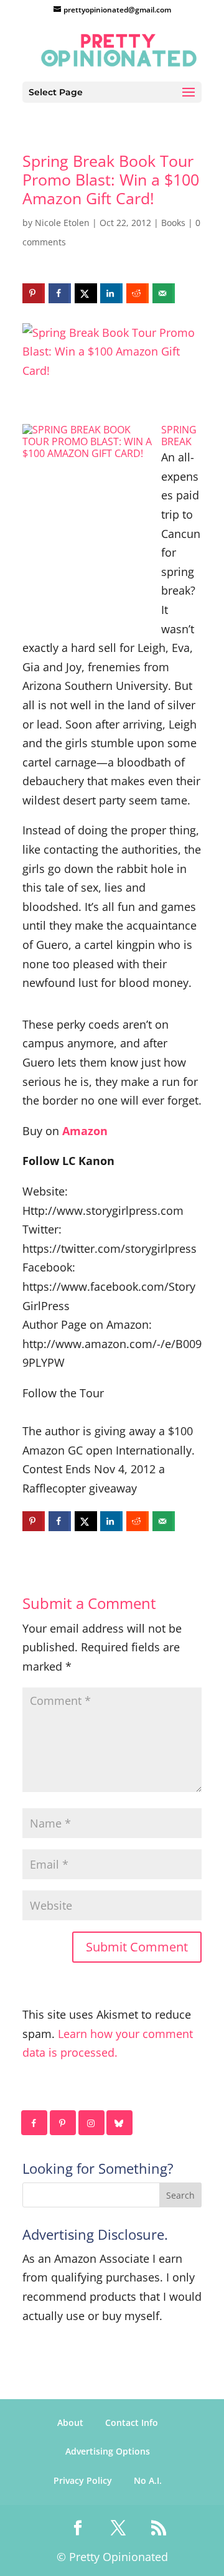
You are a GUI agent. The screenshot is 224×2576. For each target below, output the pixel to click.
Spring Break (179, 436)
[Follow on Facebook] (35, 2123)
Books (173, 223)
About (70, 2423)
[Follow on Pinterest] (63, 2123)
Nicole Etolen (62, 223)
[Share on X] (86, 293)
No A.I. (148, 2480)
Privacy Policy (83, 2480)
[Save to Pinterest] (34, 293)
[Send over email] (164, 293)
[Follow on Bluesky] (120, 2123)
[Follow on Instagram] (92, 2123)
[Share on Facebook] (60, 293)
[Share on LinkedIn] (111, 293)
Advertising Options (108, 2451)
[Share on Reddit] (138, 293)
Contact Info (132, 2423)
